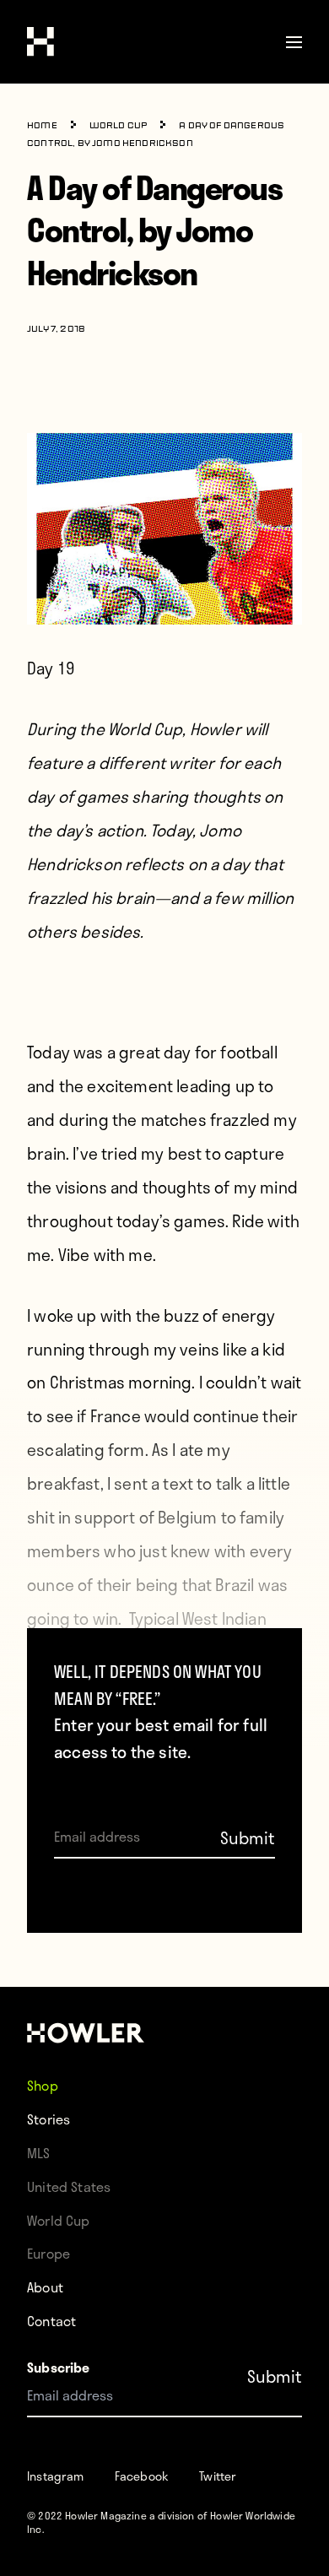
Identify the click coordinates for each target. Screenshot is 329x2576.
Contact (51, 2321)
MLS (39, 2153)
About (45, 2287)
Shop (43, 2085)
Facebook (142, 2476)
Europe (49, 2253)
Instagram (56, 2476)
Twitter (218, 2476)
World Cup (119, 126)
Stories (49, 2119)
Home (42, 126)
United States (69, 2186)
